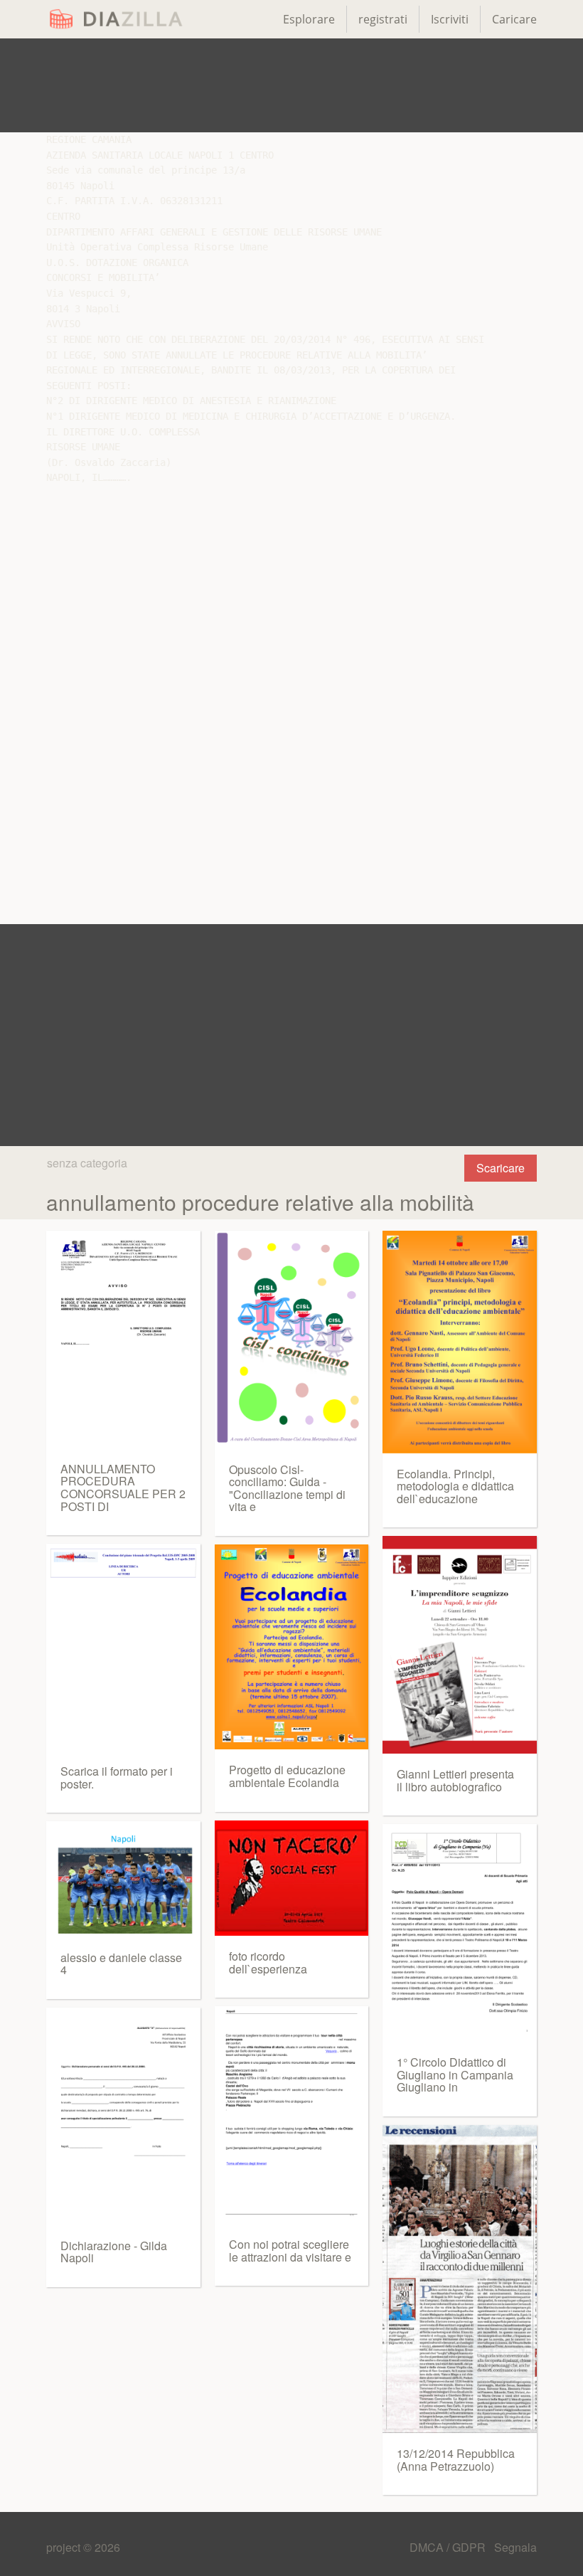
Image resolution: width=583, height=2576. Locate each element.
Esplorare (309, 19)
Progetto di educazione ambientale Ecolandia (287, 1776)
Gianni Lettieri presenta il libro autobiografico (455, 1780)
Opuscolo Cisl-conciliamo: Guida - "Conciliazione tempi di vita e (287, 1488)
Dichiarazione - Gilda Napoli (114, 2252)
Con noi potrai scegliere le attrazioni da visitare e (290, 2251)
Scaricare (501, 1168)
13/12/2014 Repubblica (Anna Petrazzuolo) (456, 2460)
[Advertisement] (291, 85)
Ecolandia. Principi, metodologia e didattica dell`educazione (455, 1486)
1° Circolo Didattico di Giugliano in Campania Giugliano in (455, 2074)
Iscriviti (450, 19)
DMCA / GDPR (449, 2547)
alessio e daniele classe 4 (121, 1964)
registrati (383, 19)
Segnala (515, 2547)
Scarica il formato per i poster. (117, 1777)
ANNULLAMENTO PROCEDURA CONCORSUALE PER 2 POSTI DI (123, 1488)
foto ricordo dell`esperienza (268, 1962)
